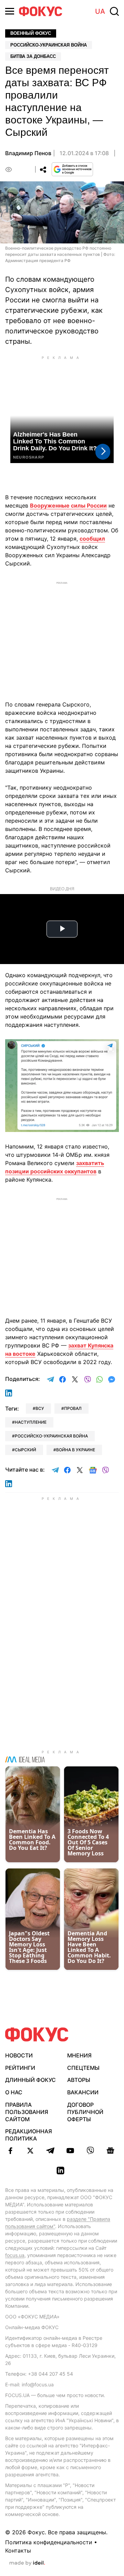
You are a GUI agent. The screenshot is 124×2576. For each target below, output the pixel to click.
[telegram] (50, 2151)
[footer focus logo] (37, 2034)
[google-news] (110, 2151)
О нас (14, 2092)
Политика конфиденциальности (49, 2542)
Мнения (79, 2055)
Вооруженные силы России (68, 505)
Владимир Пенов (28, 153)
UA (100, 11)
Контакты (18, 2550)
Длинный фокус (30, 2080)
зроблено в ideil (27, 2563)
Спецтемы (83, 2068)
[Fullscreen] (111, 1049)
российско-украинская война (51, 1436)
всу (40, 1408)
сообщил (92, 539)
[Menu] (10, 11)
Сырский (25, 1450)
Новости (19, 2055)
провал (73, 1408)
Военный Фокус (31, 33)
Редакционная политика (29, 2135)
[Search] (114, 11)
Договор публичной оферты (85, 2112)
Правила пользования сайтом (27, 2112)
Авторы (79, 2080)
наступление (31, 1422)
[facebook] (10, 2151)
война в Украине (76, 1450)
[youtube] (70, 2151)
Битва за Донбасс (33, 56)
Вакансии (83, 2092)
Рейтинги (20, 2068)
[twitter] (30, 2151)
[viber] (90, 2151)
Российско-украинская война (49, 45)
